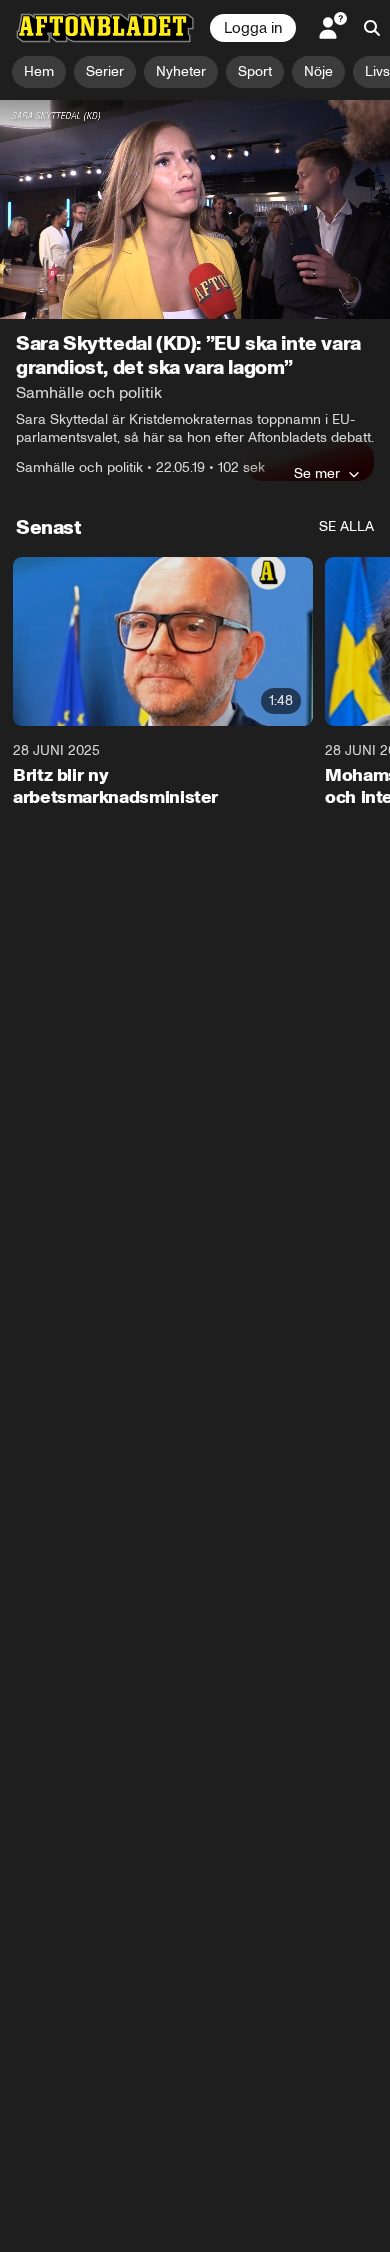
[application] (195, 209)
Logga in (253, 28)
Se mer (317, 473)
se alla (346, 526)
